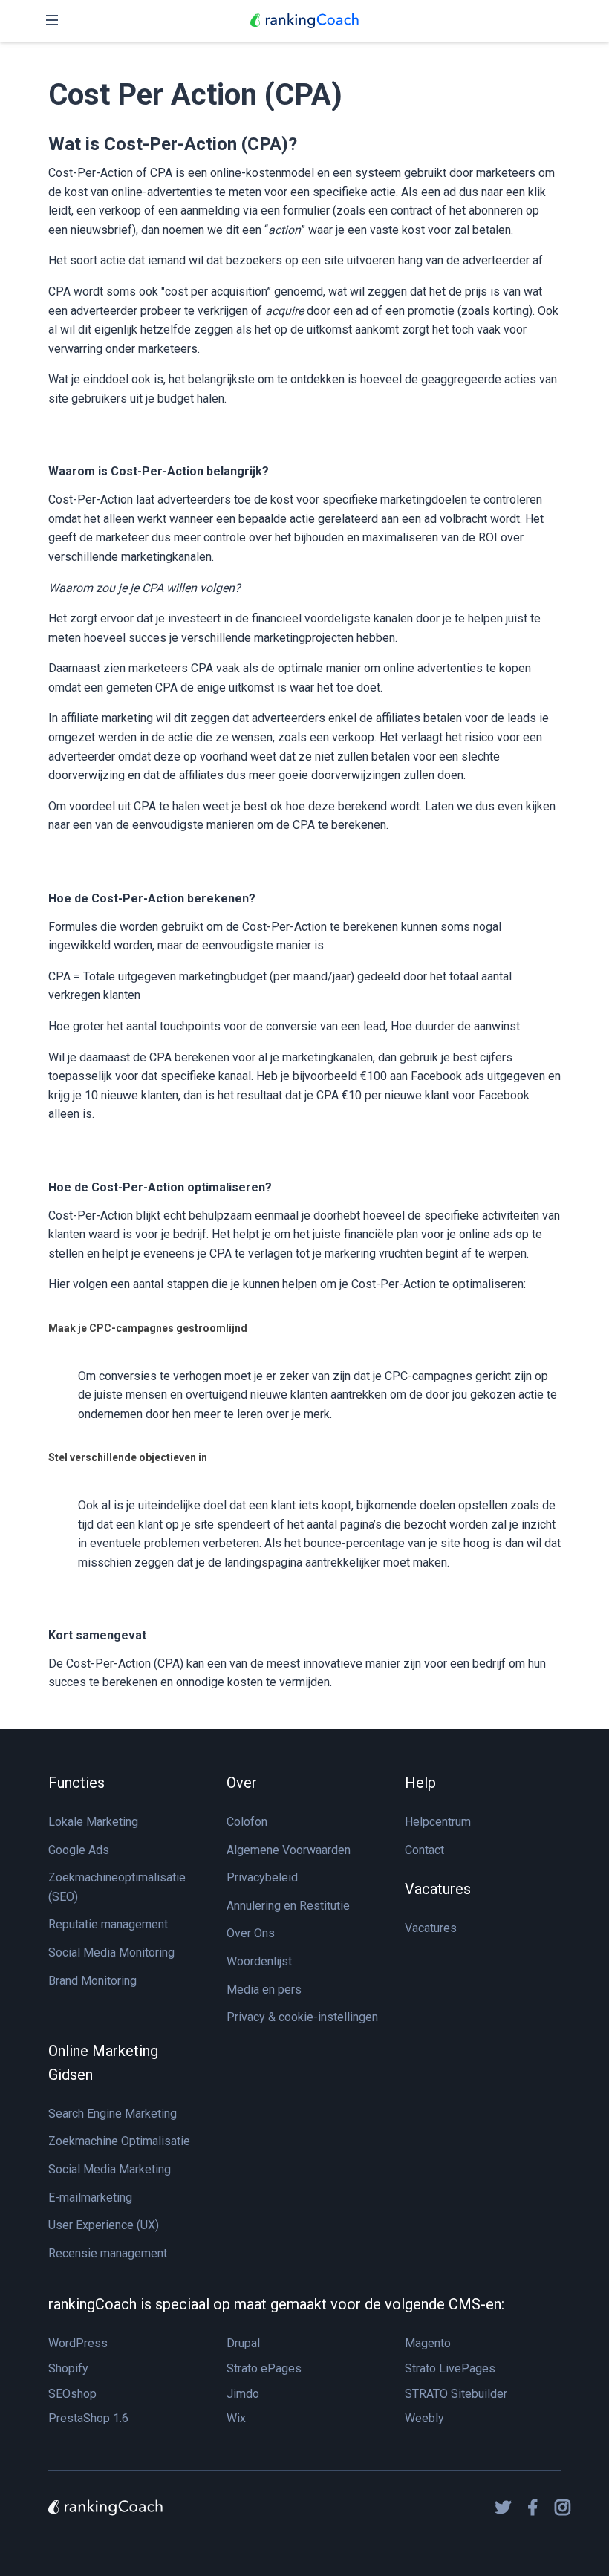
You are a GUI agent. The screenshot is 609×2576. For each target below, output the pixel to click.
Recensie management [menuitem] (108, 2253)
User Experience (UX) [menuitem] (104, 2225)
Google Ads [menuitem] (79, 1850)
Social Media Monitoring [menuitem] (111, 1952)
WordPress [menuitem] (78, 2343)
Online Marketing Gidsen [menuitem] (103, 2063)
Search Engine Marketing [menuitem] (113, 2114)
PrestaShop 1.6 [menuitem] (88, 2418)
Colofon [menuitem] (247, 1822)
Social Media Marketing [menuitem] (110, 2169)
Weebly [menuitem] (424, 2418)
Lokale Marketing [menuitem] (93, 1822)
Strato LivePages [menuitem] (450, 2368)
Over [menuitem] (242, 1783)
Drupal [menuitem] (243, 2343)
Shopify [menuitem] (68, 2368)
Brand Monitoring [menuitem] (92, 1981)
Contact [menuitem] (424, 1850)
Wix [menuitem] (236, 2418)
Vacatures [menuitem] (438, 1889)
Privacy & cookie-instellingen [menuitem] (302, 2017)
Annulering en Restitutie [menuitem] (288, 1906)
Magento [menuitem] (428, 2343)
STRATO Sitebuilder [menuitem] (456, 2394)
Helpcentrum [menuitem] (438, 1822)
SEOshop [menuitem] (72, 2394)
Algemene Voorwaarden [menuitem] (289, 1850)
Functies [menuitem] (76, 1783)
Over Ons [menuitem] (251, 1933)
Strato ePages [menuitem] (264, 2368)
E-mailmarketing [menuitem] (90, 2198)
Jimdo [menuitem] (243, 2394)
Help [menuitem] (420, 1783)
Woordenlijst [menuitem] (259, 1961)
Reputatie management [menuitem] (108, 1924)
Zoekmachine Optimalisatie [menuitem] (119, 2141)
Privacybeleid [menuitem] (262, 1877)
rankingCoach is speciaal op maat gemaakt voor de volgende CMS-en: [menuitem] (276, 2304)
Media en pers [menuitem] (264, 1990)
